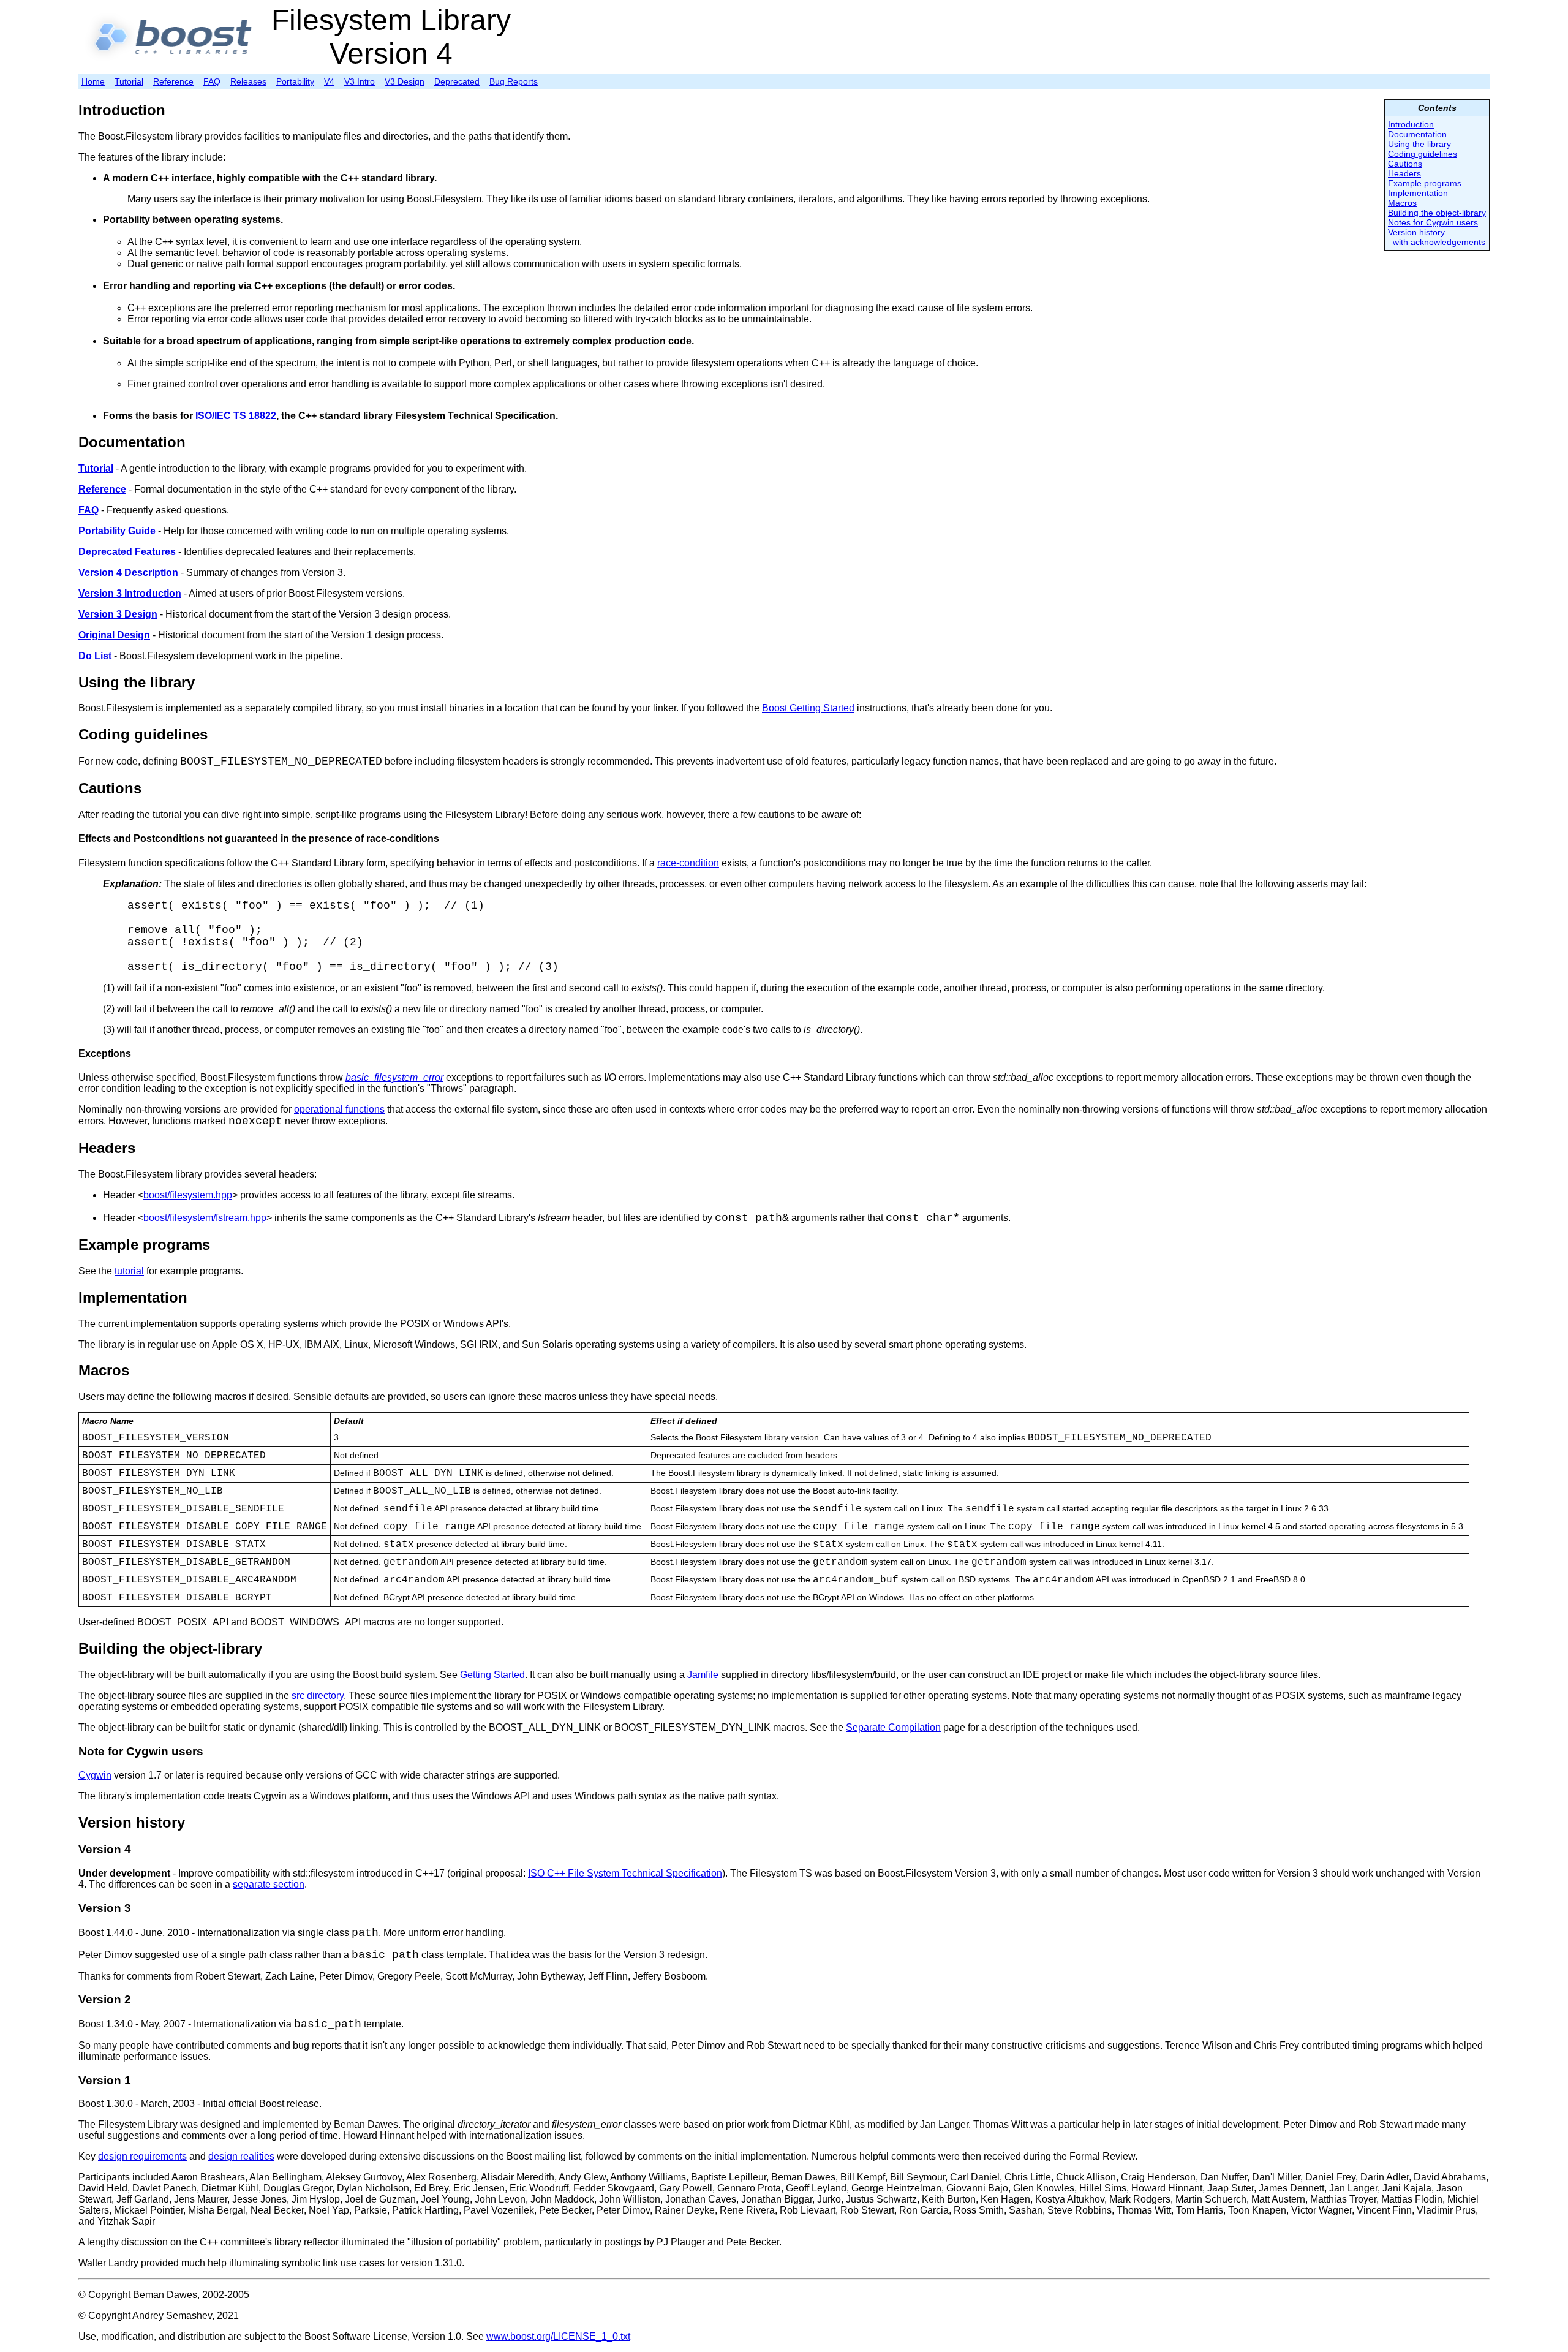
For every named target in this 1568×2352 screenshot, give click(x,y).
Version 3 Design (118, 614)
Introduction (1411, 124)
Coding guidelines (1423, 154)
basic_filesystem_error (394, 1077)
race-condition (688, 863)
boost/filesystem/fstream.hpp (205, 1218)
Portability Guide (117, 531)
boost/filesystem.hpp (188, 1195)
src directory (318, 1696)
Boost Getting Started (808, 708)
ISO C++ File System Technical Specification (625, 1873)
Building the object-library (1437, 213)
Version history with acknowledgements (1437, 237)
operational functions (339, 1109)
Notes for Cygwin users (1433, 222)
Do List (95, 656)
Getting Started (492, 1675)
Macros (1402, 203)
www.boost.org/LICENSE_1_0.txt (558, 2336)
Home (93, 81)
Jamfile (703, 1675)
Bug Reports (514, 81)
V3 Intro (360, 81)
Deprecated (457, 81)
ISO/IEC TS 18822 (236, 416)
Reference (173, 81)
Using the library (1419, 144)
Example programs (1425, 183)
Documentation (1417, 134)
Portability (295, 81)
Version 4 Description (128, 573)
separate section (269, 1884)
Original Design (114, 635)
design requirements (142, 2156)
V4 (329, 81)
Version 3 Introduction (130, 593)
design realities (241, 2156)
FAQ (212, 81)
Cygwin (95, 1775)
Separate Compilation (893, 1727)
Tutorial (129, 81)
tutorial (129, 1271)
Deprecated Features (127, 552)
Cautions (1405, 164)
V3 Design (405, 81)
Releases (248, 81)
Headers (1404, 173)
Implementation (1418, 193)
